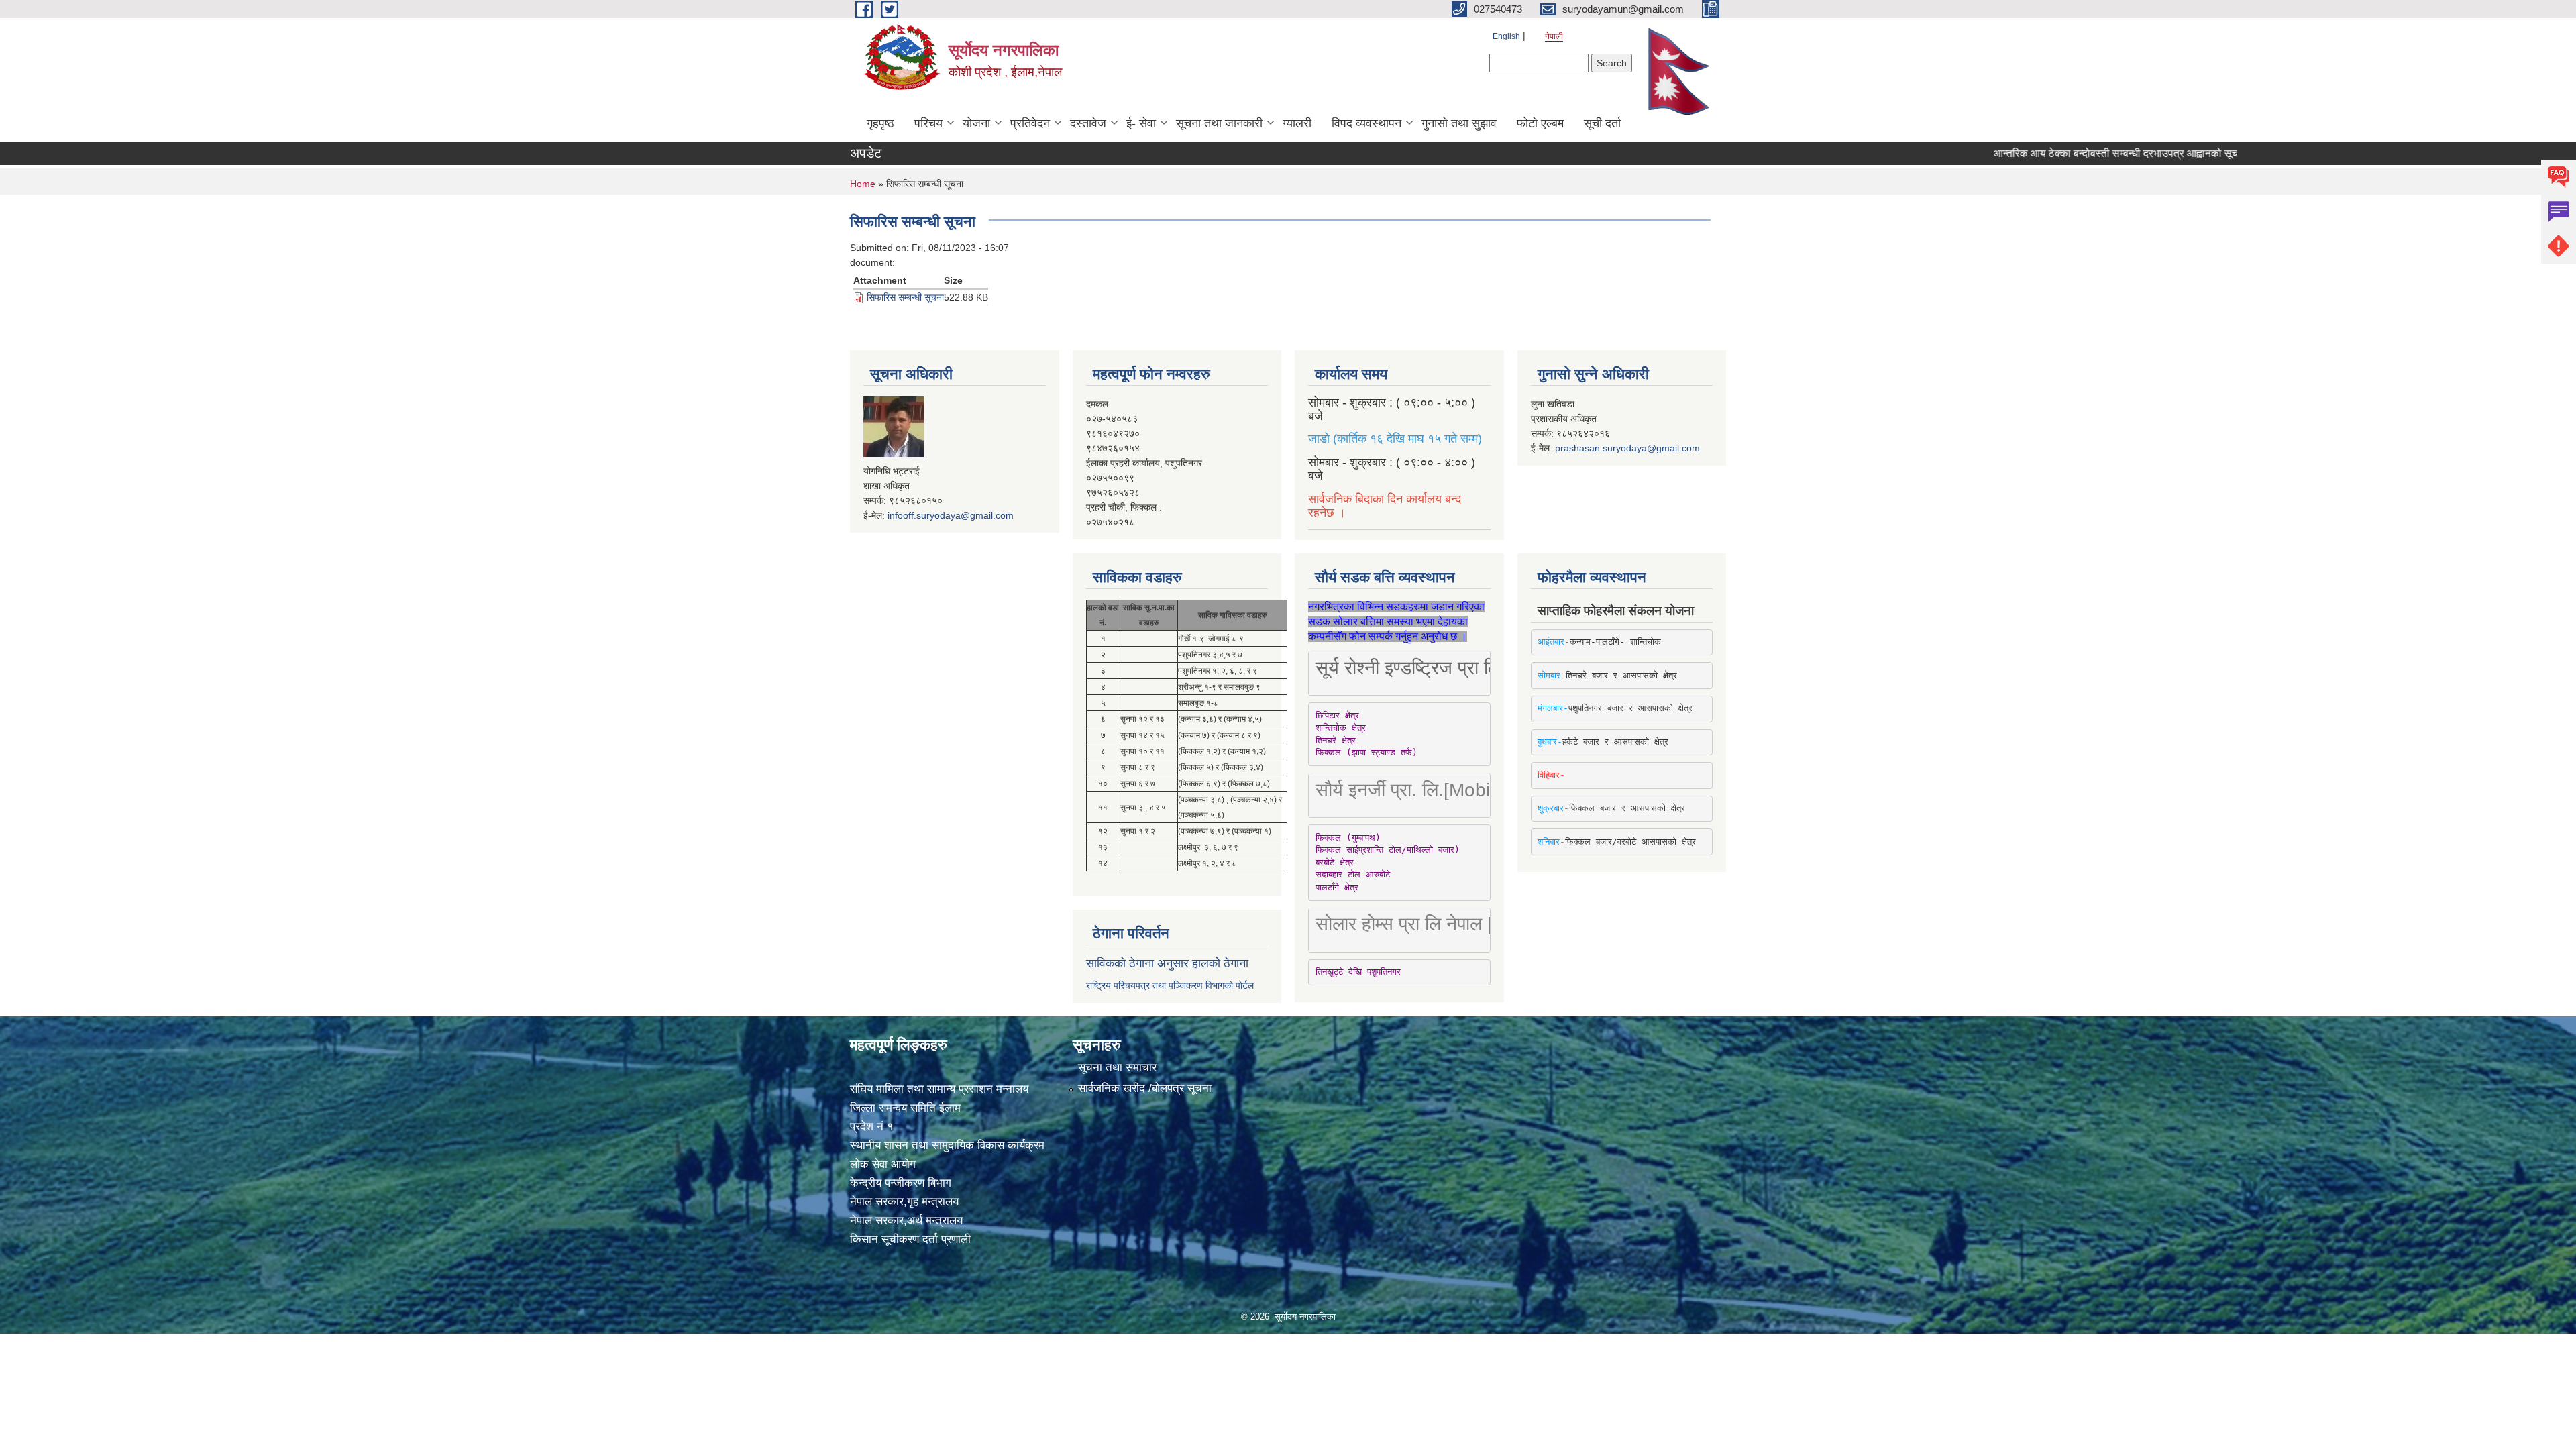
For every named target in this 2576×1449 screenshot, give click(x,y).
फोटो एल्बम (1540, 123)
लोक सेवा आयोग (883, 1164)
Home (863, 184)
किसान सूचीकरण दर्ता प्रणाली (910, 1239)
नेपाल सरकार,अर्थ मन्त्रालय (906, 1221)
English (1506, 36)
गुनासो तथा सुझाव (1459, 123)
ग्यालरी (1297, 123)
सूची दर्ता (1602, 123)
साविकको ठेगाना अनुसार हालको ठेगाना (1167, 963)
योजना (976, 123)
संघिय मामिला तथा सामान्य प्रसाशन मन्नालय (939, 1089)
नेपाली (1554, 36)
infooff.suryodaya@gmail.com (951, 515)
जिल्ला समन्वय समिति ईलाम (905, 1108)
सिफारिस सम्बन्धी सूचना (905, 297)
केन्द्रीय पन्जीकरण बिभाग (901, 1183)
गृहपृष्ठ (880, 123)
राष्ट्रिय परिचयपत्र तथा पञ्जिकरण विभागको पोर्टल (1170, 985)
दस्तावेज (1088, 123)
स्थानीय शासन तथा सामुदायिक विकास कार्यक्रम (947, 1145)
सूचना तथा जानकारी (1219, 123)
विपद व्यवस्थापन (1366, 123)
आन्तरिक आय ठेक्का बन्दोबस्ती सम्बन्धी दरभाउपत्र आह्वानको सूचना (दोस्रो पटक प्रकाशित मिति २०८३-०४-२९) (2129, 153)
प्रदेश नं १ (872, 1127)
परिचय (928, 123)
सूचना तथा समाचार (1117, 1068)
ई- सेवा (1141, 123)
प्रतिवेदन (1030, 123)
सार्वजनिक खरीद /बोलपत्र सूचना (1145, 1088)
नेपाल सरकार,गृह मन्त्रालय (904, 1202)
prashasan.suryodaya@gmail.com (1627, 448)
